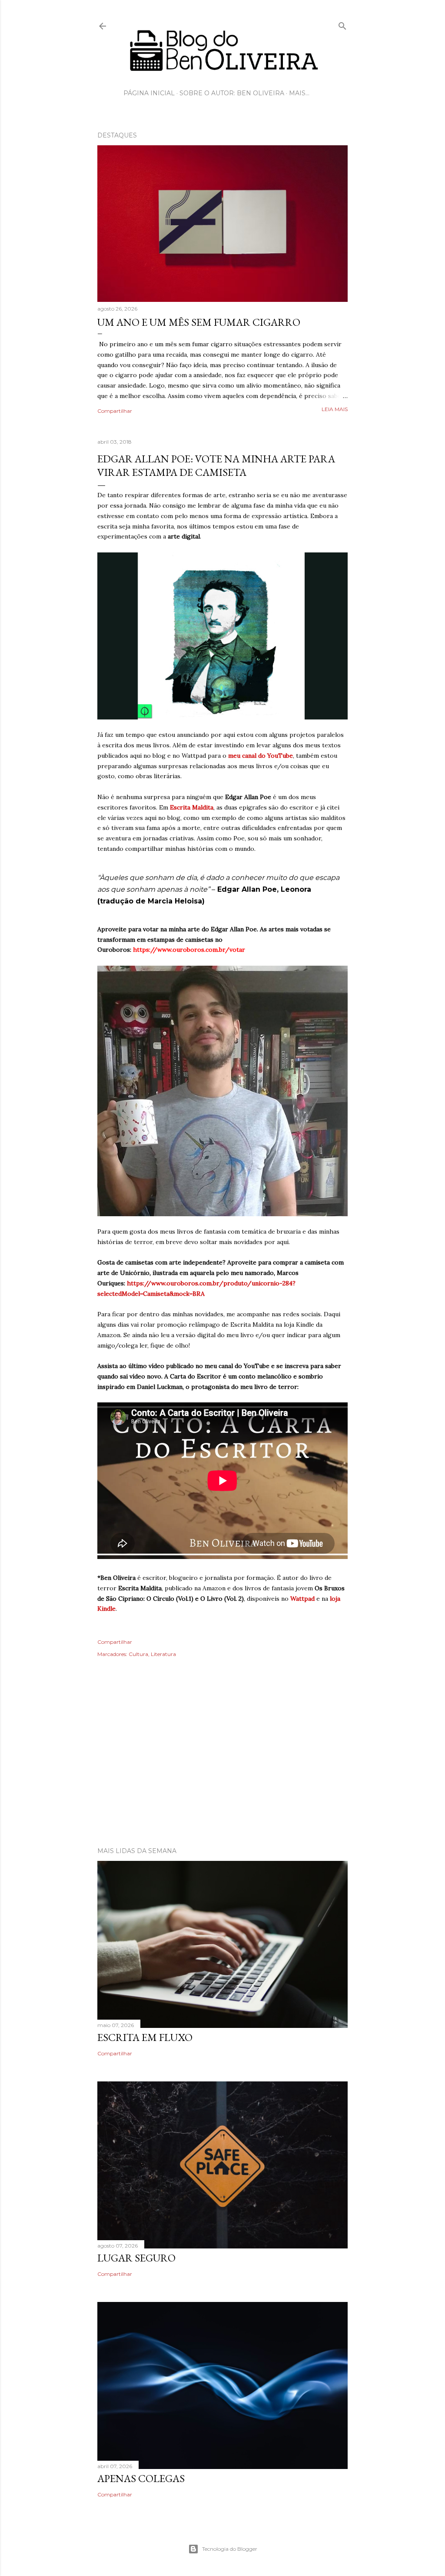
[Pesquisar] (342, 24)
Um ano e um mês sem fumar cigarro (199, 322)
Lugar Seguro (136, 2258)
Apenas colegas (141, 2478)
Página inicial (149, 93)
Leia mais (335, 409)
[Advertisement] (222, 1764)
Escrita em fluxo (145, 2037)
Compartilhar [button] (115, 411)
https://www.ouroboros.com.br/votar (189, 950)
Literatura (163, 1654)
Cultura (138, 1654)
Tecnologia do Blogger (230, 2549)
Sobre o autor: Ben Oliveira (232, 93)
